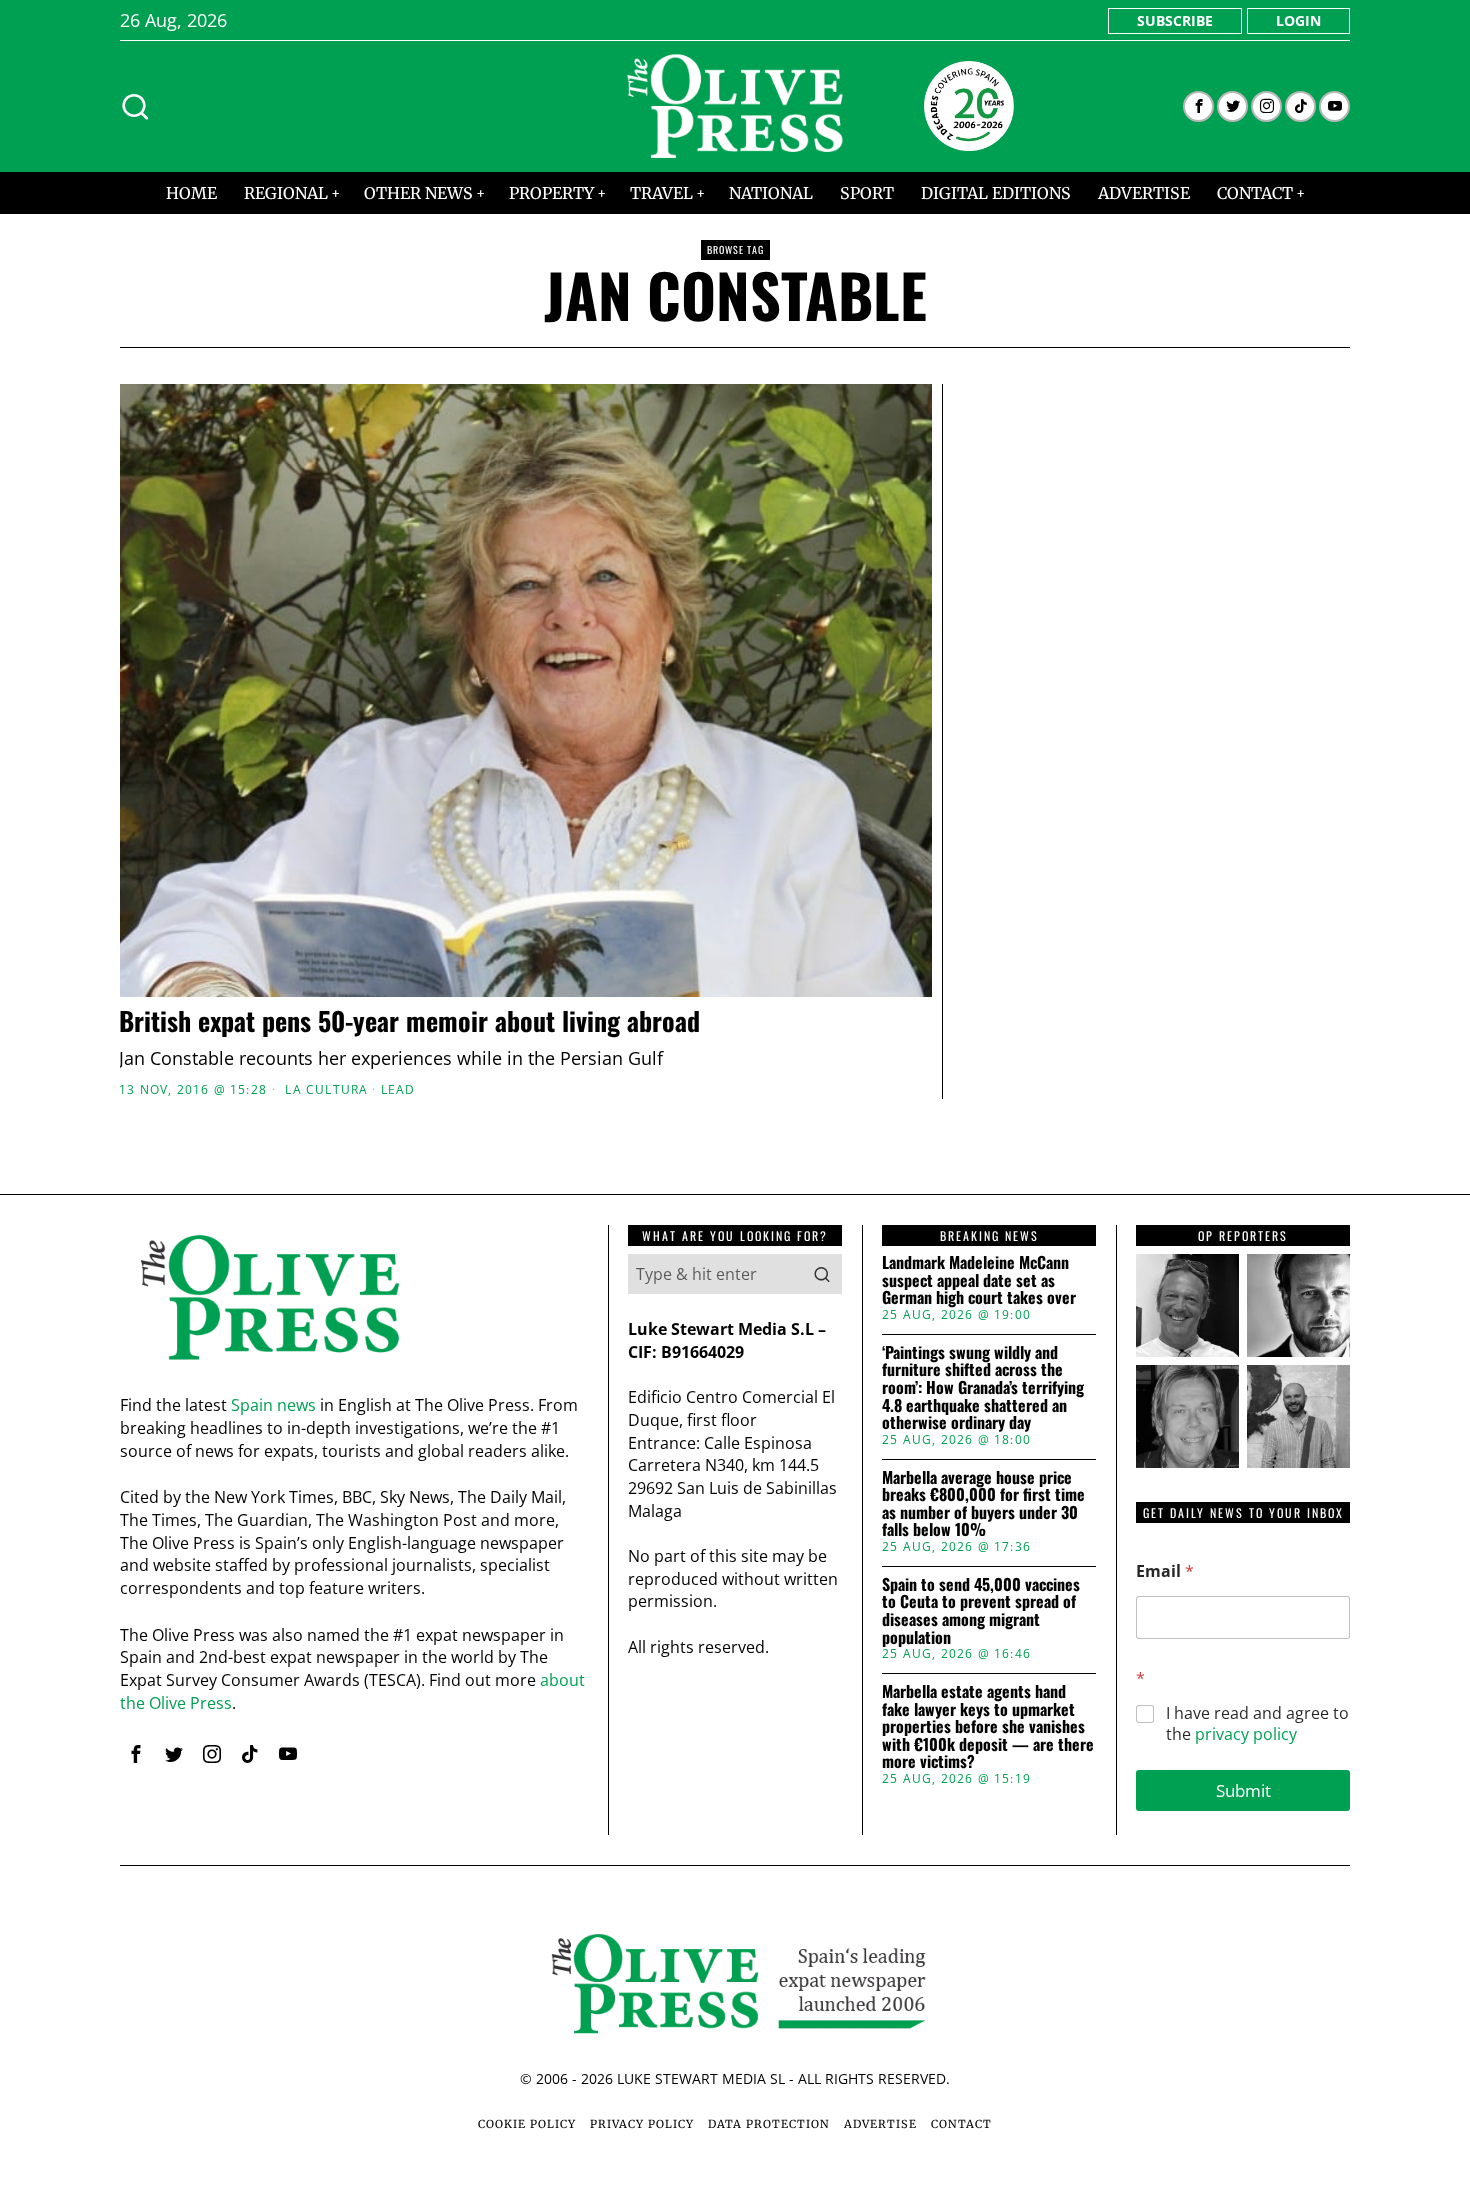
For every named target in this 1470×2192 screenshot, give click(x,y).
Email (1165, 1571)
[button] (822, 1274)
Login (1298, 20)
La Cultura (326, 1090)
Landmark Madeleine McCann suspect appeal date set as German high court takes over (979, 1280)
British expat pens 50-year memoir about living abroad (409, 1021)
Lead (398, 1090)
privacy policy (1246, 1734)
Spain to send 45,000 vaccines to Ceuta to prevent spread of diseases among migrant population (981, 1611)
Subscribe (1175, 20)
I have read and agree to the (1257, 1724)
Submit (1243, 1790)
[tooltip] (1198, 106)
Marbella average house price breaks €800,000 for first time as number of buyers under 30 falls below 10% (983, 1504)
